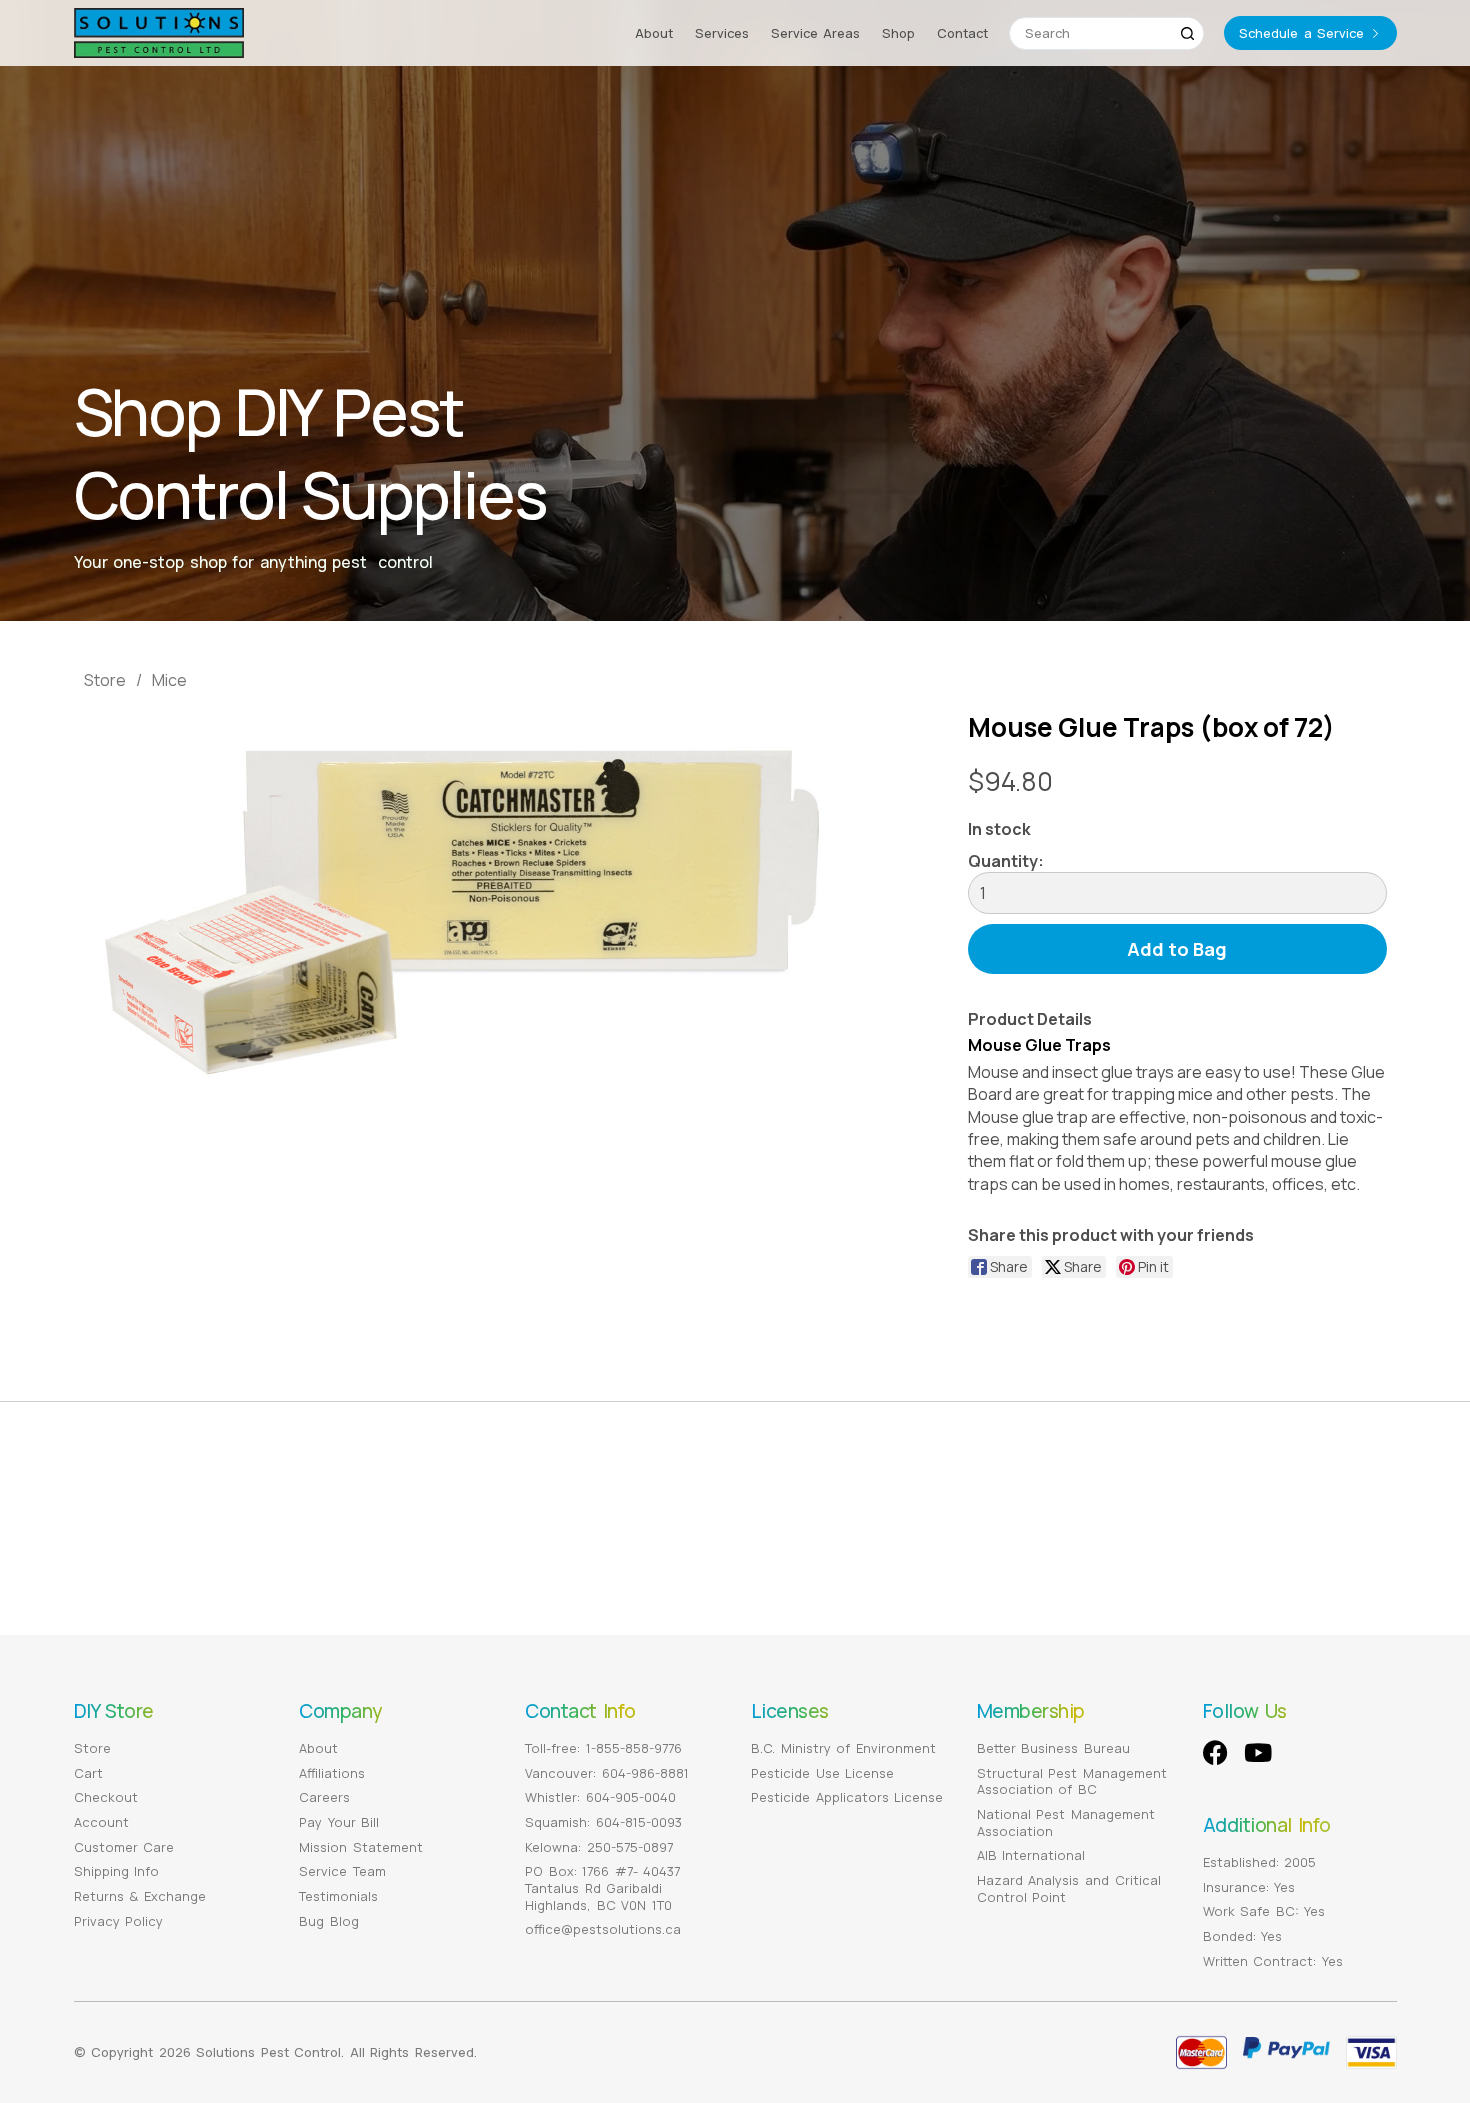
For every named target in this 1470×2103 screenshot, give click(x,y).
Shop (898, 33)
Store (105, 680)
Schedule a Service (1301, 33)
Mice (169, 680)
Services (722, 33)
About (654, 33)
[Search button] (1187, 33)
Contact (962, 33)
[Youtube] (1258, 1752)
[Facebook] (1215, 1752)
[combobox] (1091, 33)
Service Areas (816, 33)
